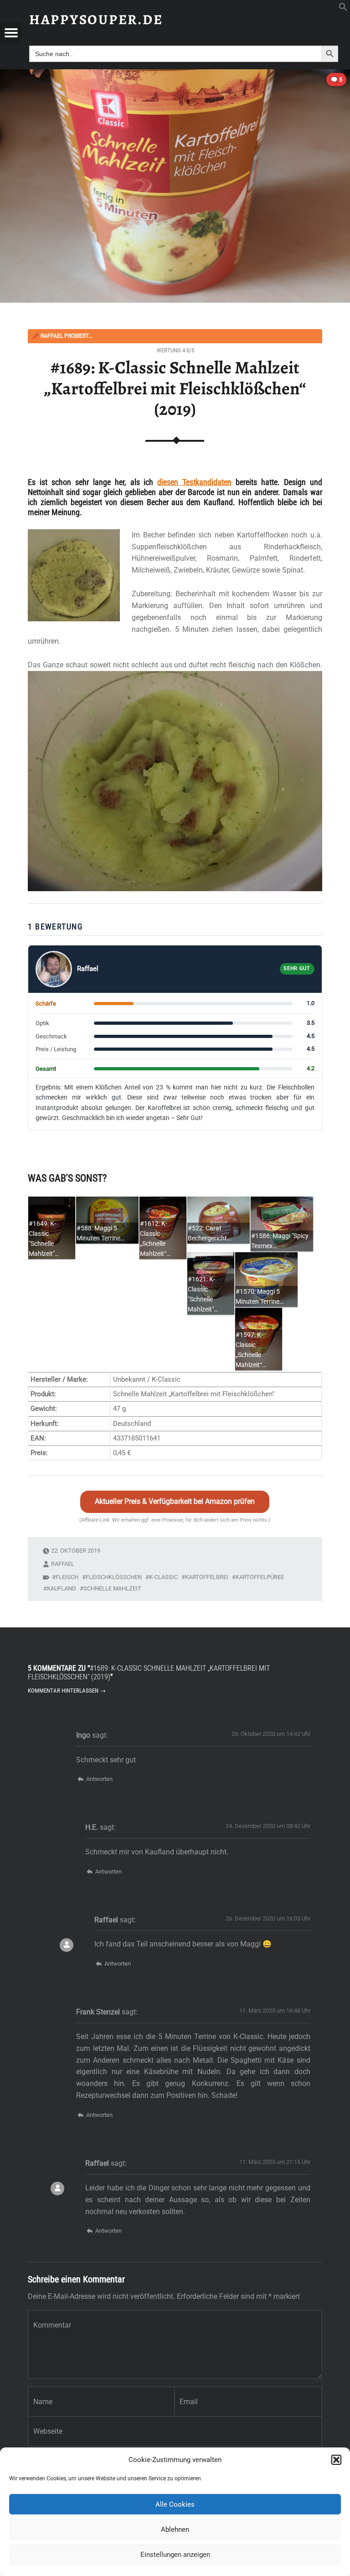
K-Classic (163, 1577)
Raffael (63, 1564)
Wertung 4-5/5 (175, 350)
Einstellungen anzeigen (175, 2555)
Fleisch (67, 1577)
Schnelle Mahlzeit (112, 1588)
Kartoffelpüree (260, 1577)
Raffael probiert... (62, 336)
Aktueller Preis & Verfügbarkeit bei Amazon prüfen (175, 1501)
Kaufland (62, 1588)
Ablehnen (175, 2530)
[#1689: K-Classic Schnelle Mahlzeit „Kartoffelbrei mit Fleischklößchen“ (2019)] (175, 75)
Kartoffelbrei (207, 1577)
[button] (336, 2460)
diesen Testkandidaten (194, 482)
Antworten (99, 1779)
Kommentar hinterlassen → (67, 1691)
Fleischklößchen (114, 1577)
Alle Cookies (175, 2504)
